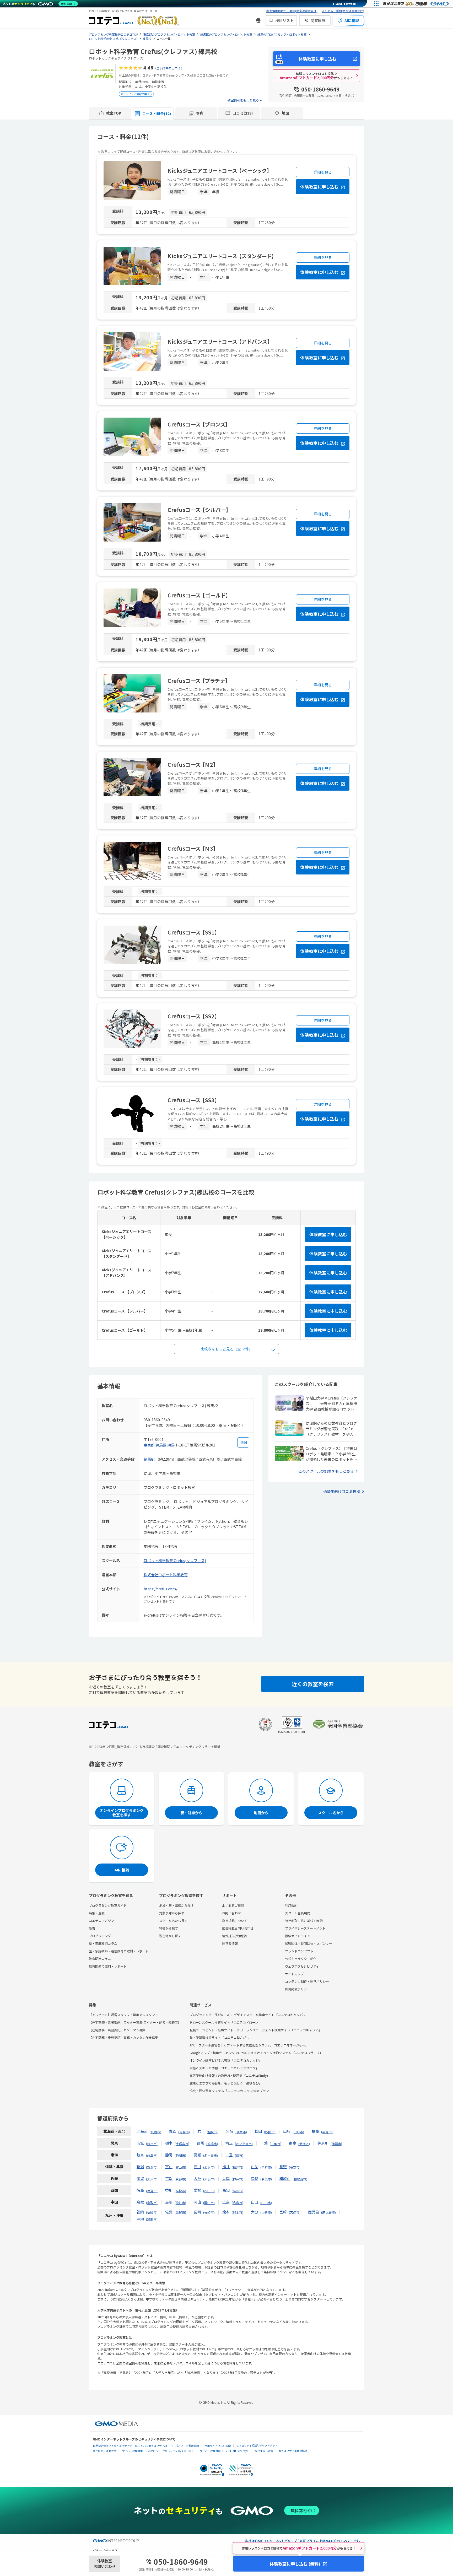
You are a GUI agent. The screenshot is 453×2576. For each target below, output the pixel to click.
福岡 (140, 2212)
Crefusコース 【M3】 (192, 848)
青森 (172, 2131)
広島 (226, 2202)
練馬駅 (149, 1459)
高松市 (180, 2191)
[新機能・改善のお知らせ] (258, 20)
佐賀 (169, 2212)
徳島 (140, 2190)
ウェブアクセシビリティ (302, 1966)
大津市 (152, 2179)
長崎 (197, 2212)
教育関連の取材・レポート (108, 1966)
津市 (239, 2155)
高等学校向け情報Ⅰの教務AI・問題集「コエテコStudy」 (230, 2075)
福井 (226, 2167)
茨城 (140, 2143)
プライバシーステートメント (305, 1928)
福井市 (238, 2167)
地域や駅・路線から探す (176, 1905)
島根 (169, 2202)
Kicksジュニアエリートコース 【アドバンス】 (219, 341)
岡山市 (209, 2203)
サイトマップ (294, 1974)
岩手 (201, 2131)
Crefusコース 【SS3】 (192, 1100)
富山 (169, 2167)
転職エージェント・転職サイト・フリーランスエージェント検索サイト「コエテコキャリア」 (256, 2030)
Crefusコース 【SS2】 (192, 1016)
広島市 (238, 2203)
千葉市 (276, 2144)
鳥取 (140, 2202)
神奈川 (323, 2143)
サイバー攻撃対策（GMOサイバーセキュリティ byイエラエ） (158, 2451)
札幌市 (155, 2132)
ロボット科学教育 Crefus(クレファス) (175, 1560)
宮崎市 (295, 2212)
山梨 (255, 2167)
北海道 (142, 2131)
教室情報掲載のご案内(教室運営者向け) (292, 11)
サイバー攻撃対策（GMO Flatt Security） (225, 2451)
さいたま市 (244, 2144)
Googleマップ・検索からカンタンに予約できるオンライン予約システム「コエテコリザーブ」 (256, 2053)
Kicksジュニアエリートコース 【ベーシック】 (219, 171)
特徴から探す (169, 1928)
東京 (293, 2143)
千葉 (264, 2143)
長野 (283, 2167)
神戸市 (238, 2179)
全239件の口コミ (169, 68)
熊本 (226, 2212)
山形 (287, 2131)
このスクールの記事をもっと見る (326, 1471)
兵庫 (226, 2178)
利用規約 (291, 1905)
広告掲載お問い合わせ (238, 1928)
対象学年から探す (172, 1913)
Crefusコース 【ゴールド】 (198, 595)
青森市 (184, 2132)
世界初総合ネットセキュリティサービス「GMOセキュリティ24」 (131, 2446)
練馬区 (161, 1445)
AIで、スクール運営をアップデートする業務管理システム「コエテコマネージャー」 (249, 2045)
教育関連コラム (100, 1959)
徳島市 (152, 2191)
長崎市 (209, 2212)
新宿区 (304, 2144)
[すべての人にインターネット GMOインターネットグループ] (416, 4)
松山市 (209, 2191)
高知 (226, 2190)
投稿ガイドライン (298, 1936)
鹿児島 (314, 2212)
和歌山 (285, 2178)
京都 (169, 2178)
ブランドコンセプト (299, 1951)
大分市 (266, 2212)
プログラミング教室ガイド (108, 1905)
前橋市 (212, 2144)
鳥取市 (152, 2203)
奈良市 (266, 2179)
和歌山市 (300, 2179)
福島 (315, 2131)
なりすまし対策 (264, 2451)
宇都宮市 (182, 2144)
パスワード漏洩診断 (187, 2446)
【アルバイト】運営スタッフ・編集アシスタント (123, 2015)
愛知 (197, 2155)
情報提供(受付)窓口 (236, 1936)
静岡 (169, 2155)
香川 (169, 2190)
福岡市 (152, 2212)
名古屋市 (211, 2155)
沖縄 (140, 2219)
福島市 (327, 2132)
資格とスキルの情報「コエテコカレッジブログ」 (224, 2068)
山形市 (298, 2132)
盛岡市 (213, 2132)
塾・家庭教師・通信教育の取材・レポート (119, 1951)
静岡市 (180, 2155)
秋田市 (270, 2132)
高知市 (238, 2191)
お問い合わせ (231, 1913)
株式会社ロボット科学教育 (166, 1575)
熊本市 (238, 2212)
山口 (255, 2202)
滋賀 (140, 2178)
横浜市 (336, 2144)
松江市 (180, 2203)
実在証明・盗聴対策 (105, 2451)
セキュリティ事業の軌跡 (293, 2451)
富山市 (180, 2167)
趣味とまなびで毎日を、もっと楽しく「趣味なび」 (226, 2083)
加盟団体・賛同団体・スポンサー (309, 1943)
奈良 (255, 2178)
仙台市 (241, 2132)
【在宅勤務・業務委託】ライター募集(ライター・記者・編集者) (134, 2022)
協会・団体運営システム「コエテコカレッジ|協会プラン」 (231, 2091)
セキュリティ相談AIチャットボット (257, 2445)
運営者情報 (230, 1943)
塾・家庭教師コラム (103, 1943)
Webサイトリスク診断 (218, 2446)
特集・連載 (97, 1913)
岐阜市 (152, 2155)
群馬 (201, 2143)
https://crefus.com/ (160, 1589)
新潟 (140, 2167)
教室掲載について (235, 1921)
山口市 (266, 2203)
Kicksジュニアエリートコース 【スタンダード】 (221, 256)
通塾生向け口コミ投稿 (342, 1491)
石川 (197, 2167)
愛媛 (197, 2190)
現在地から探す (170, 1936)
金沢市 (209, 2167)
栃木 (169, 2143)
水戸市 (152, 2144)
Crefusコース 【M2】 (192, 765)
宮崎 (283, 2212)
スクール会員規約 (298, 1913)
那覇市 (152, 2219)
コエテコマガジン (101, 1921)
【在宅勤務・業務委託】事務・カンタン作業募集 (123, 2037)
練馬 (171, 1445)
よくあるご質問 (233, 1905)
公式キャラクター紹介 (301, 1959)
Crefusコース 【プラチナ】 (198, 681)
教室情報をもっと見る (243, 100)
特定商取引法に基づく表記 (304, 1921)
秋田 (258, 2131)
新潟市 (152, 2167)
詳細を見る (323, 172)
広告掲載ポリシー (298, 1989)
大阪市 (209, 2179)
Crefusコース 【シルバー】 (198, 510)
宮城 (230, 2131)
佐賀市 (180, 2212)
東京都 (149, 1445)
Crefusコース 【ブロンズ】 (198, 424)
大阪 (197, 2178)
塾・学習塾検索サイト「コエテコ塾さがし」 (221, 2037)
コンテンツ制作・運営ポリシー (307, 1981)
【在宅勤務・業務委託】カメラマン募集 (117, 2030)
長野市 (295, 2167)
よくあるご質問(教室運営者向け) (343, 11)
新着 (92, 1928)
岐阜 (140, 2155)
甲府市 (266, 2167)
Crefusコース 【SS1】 (192, 932)
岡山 (197, 2202)
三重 (229, 2155)
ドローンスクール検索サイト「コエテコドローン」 (225, 2022)
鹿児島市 (328, 2212)
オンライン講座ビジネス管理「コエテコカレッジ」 (226, 2060)
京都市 (180, 2179)
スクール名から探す (173, 1921)
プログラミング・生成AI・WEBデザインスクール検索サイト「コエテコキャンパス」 (249, 2015)
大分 (255, 2212)
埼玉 (229, 2143)
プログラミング (100, 1936)
